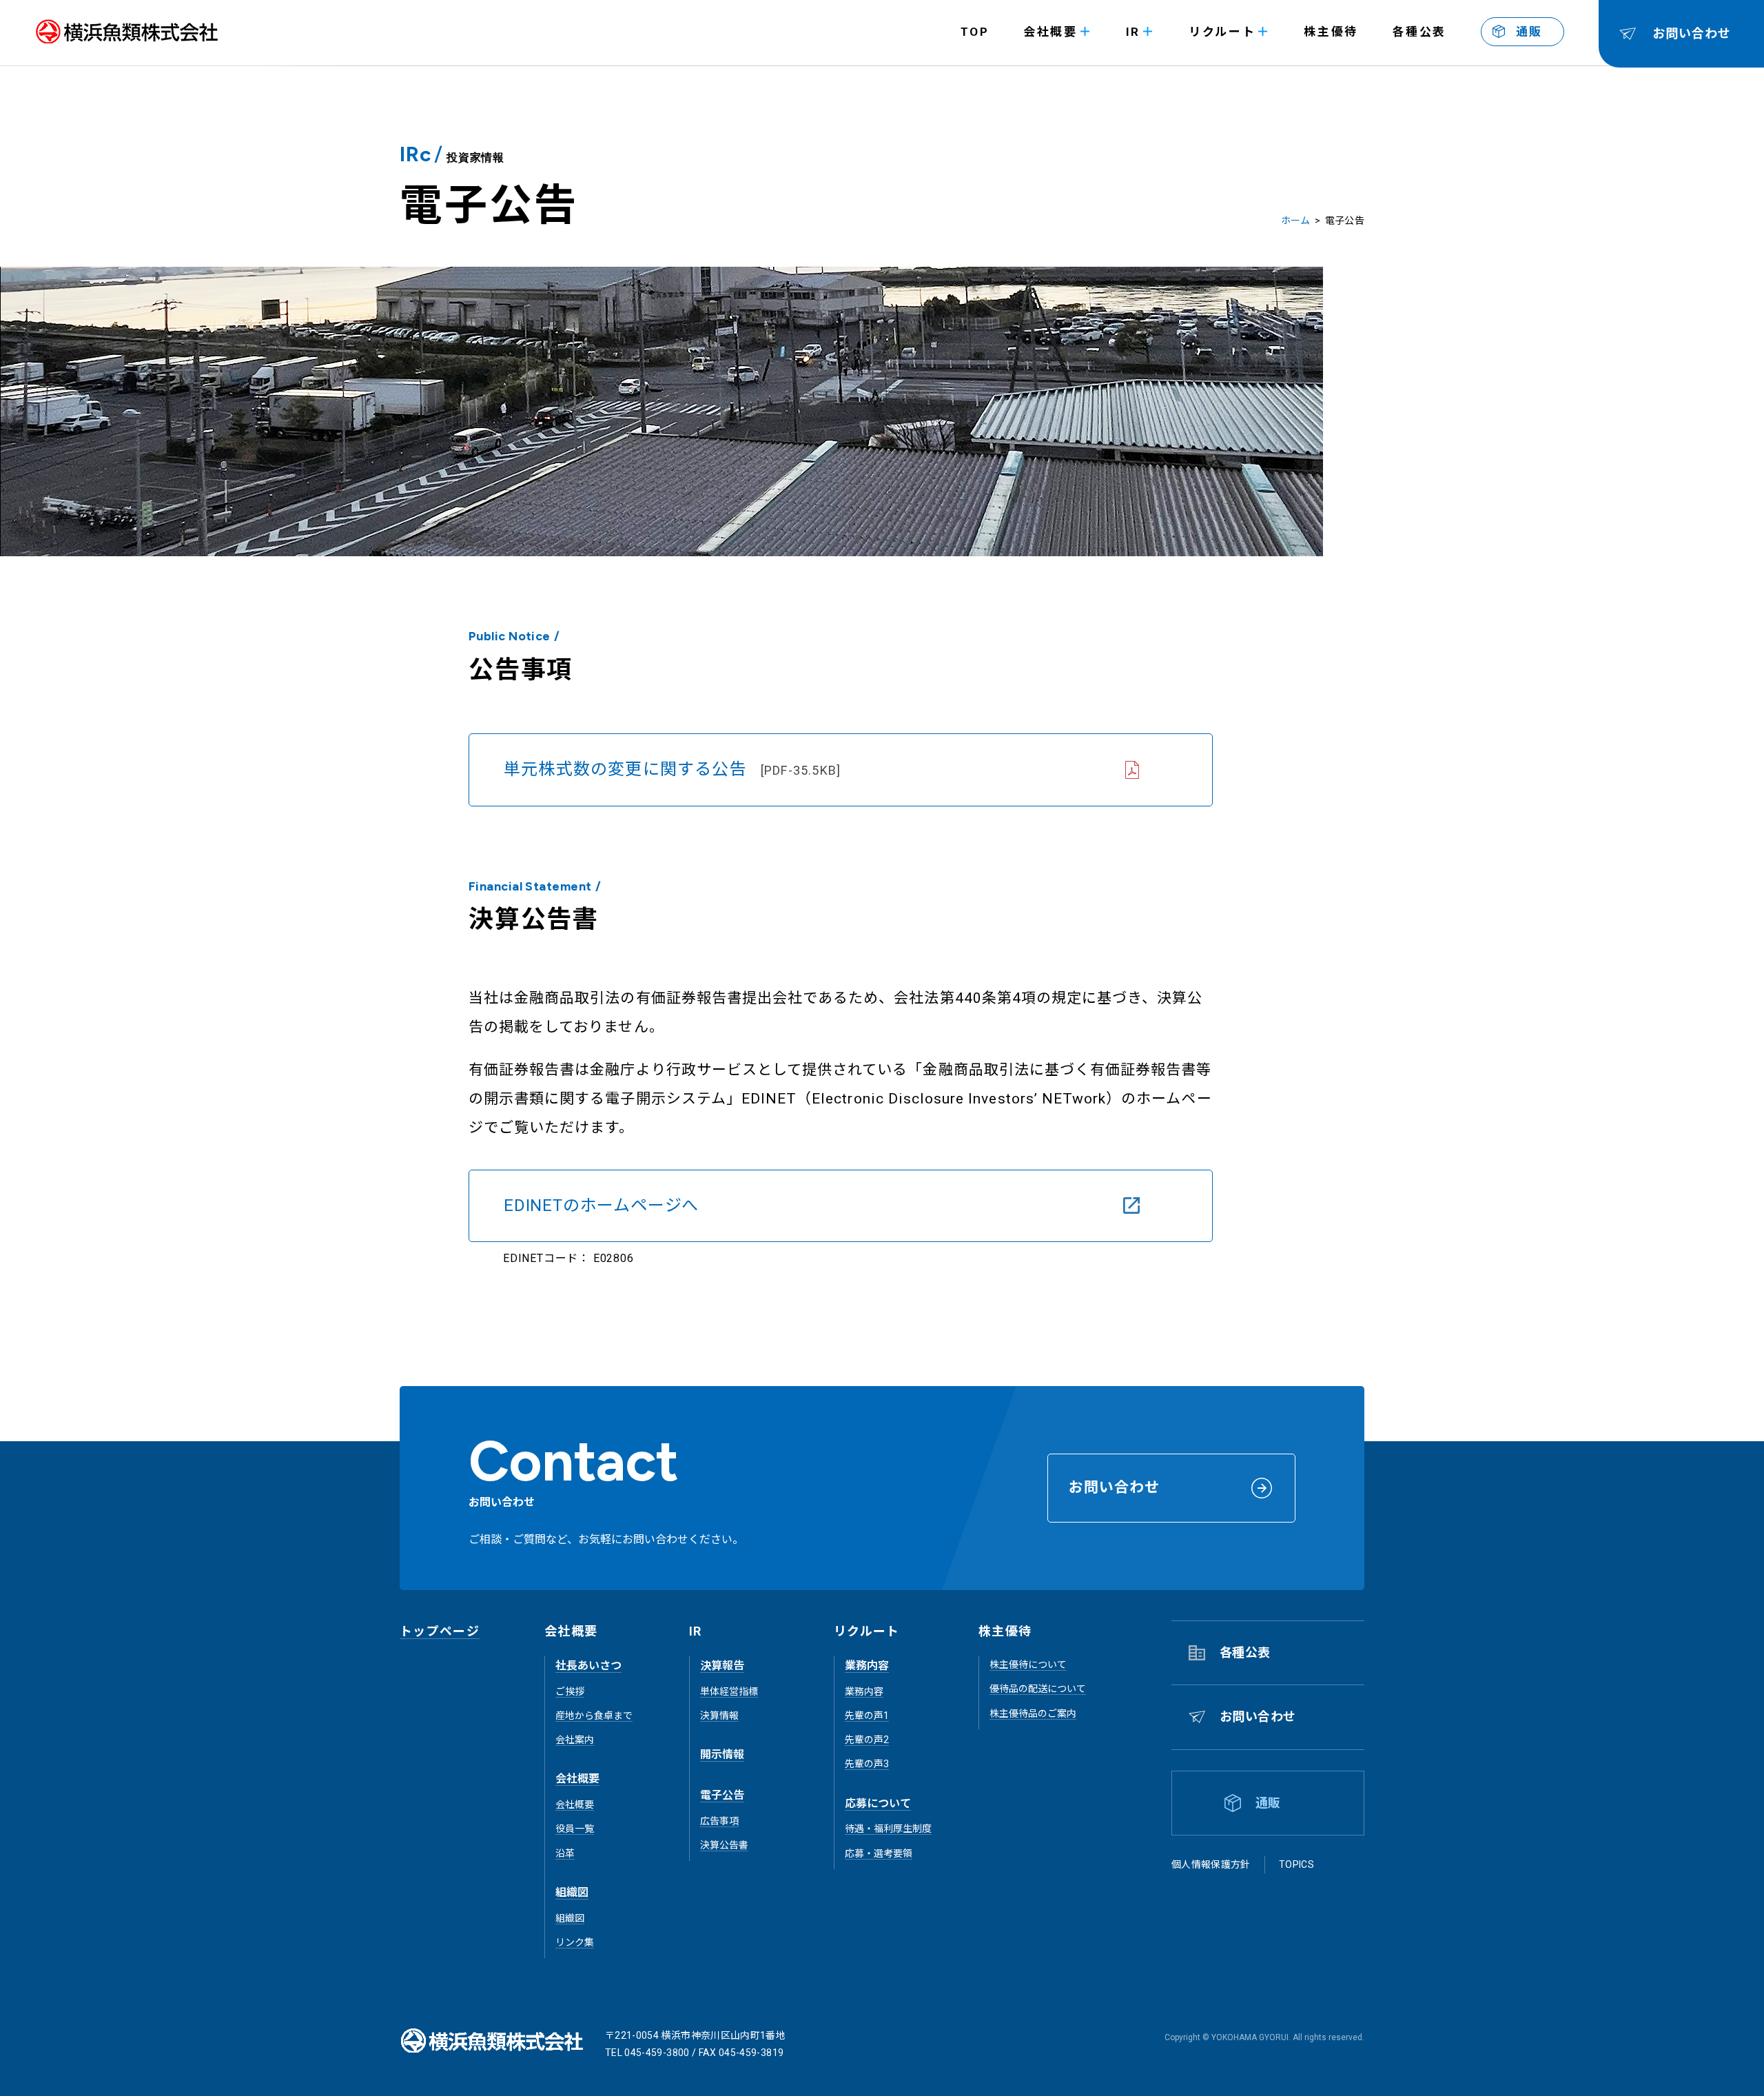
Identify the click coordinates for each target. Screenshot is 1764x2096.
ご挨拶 (570, 1691)
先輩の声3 (867, 1764)
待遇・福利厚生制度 (888, 1829)
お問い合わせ (1258, 1717)
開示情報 (722, 1754)
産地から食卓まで (594, 1716)
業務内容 (867, 1666)
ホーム (1296, 221)
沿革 (565, 1853)
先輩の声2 (867, 1740)
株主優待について (1028, 1665)
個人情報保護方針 (1211, 1864)
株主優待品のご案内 (1033, 1713)
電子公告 (722, 1795)
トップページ (440, 1631)
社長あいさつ (588, 1666)
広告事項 (719, 1821)
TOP (975, 32)
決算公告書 (724, 1845)
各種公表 (1419, 32)
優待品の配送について (1038, 1689)
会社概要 (577, 1779)
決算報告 (722, 1666)
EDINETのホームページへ (601, 1205)
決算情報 (719, 1716)
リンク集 (575, 1942)
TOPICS (1296, 1864)
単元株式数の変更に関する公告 (672, 769)
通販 (1529, 32)
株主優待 (1331, 32)
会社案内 (575, 1740)
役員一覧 (575, 1829)
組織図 (572, 1892)
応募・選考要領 (879, 1853)
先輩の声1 (867, 1716)
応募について (878, 1803)
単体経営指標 (729, 1691)
